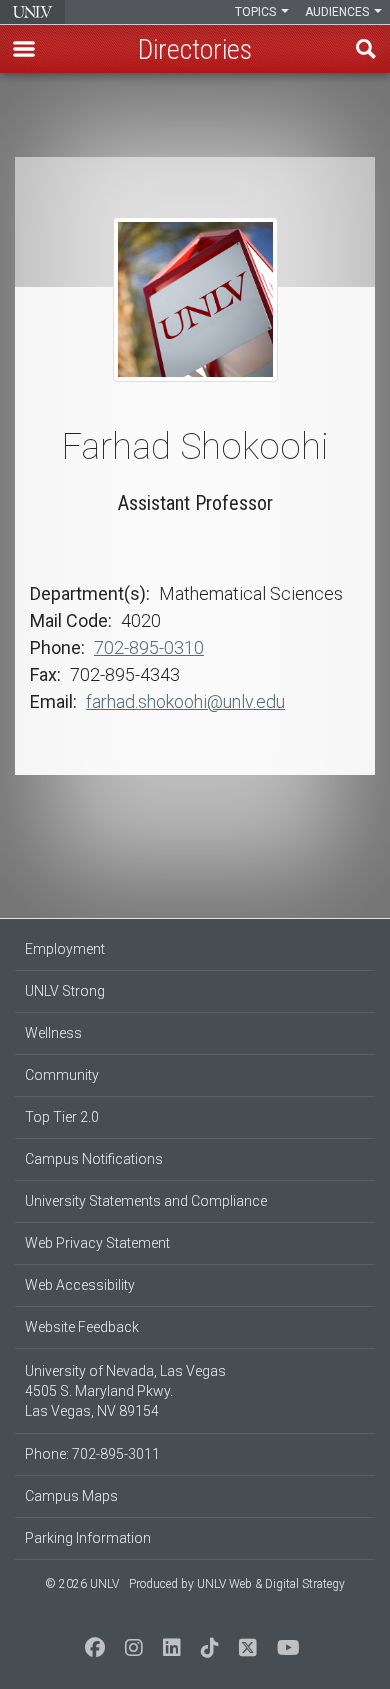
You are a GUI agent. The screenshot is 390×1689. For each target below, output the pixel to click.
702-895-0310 (149, 647)
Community (62, 1075)
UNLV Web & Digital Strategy (271, 1584)
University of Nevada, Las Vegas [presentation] (32, 12)
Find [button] (366, 49)
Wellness (53, 1033)
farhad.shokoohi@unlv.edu (185, 701)
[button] (24, 49)
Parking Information (88, 1538)
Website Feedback (82, 1327)
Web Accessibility (80, 1285)
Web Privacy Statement (97, 1243)
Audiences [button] (338, 12)
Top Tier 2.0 (62, 1117)
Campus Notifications (94, 1159)
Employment (65, 949)
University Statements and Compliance (146, 1201)
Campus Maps (71, 1496)
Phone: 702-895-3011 (92, 1454)
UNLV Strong (65, 991)
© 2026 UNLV (82, 1584)
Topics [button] (257, 12)
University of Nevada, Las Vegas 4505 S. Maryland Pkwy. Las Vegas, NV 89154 (125, 1391)
